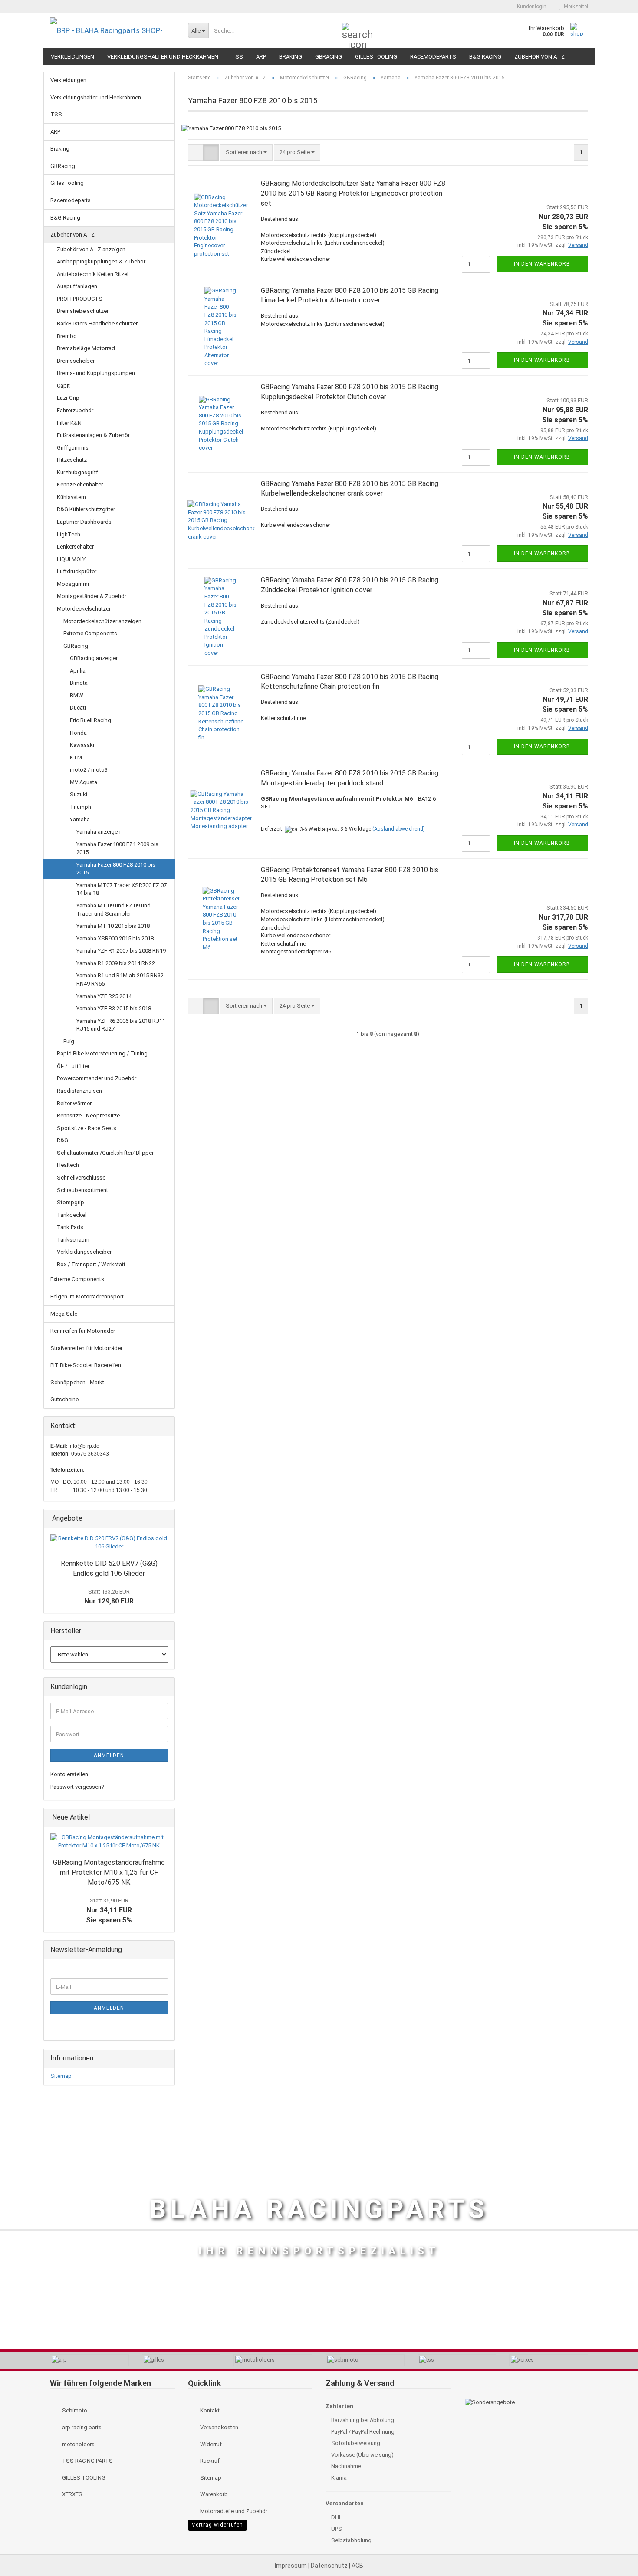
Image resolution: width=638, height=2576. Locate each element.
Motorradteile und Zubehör (233, 2511)
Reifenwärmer (74, 1103)
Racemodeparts (433, 57)
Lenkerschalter (75, 547)
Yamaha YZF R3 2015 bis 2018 (114, 1008)
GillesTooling (376, 57)
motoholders (78, 2444)
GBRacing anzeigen (94, 658)
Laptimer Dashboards (84, 522)
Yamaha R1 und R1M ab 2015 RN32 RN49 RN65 (120, 979)
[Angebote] (165, 1519)
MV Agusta (84, 782)
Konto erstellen (69, 1774)
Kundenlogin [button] (530, 7)
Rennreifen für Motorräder (83, 1331)
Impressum (291, 2566)
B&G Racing (485, 57)
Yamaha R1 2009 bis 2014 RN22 (116, 963)
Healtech (68, 1165)
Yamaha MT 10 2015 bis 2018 (113, 926)
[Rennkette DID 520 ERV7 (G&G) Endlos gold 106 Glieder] (109, 1543)
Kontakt (209, 2410)
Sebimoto (74, 2410)
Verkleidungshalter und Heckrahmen (163, 57)
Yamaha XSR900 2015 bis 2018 (115, 938)
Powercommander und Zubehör (97, 1078)
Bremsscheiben (76, 361)
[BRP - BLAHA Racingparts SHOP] (112, 30)
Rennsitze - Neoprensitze (88, 1115)
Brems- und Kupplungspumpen (96, 373)
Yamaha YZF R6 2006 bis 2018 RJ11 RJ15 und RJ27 (121, 1025)
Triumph (81, 807)
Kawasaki (82, 745)
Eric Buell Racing (90, 720)
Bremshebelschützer (83, 311)
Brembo (67, 336)
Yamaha (80, 820)
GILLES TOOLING (83, 2478)
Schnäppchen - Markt (77, 1382)
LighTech (69, 534)
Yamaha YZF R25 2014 (104, 996)
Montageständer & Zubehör (92, 596)
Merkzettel (575, 7)
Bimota (79, 683)
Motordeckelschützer (84, 609)
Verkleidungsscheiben (85, 1252)
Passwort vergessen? (77, 1787)
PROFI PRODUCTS (80, 299)
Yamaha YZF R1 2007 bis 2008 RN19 (121, 951)
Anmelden (109, 1755)
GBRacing (329, 57)
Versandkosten (219, 2427)
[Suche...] (350, 31)
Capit (63, 386)
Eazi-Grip (68, 398)
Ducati (78, 708)
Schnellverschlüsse (81, 1178)
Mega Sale (64, 1314)
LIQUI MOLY (71, 559)
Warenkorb (213, 2494)
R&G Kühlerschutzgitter (86, 509)
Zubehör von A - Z (539, 57)
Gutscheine (64, 1399)
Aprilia (78, 671)
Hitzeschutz (72, 460)
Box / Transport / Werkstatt (91, 1264)
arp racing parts (81, 2427)
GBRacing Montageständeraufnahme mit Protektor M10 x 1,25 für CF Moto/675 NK (109, 1872)
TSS (237, 57)
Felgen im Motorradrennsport (87, 1296)
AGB (357, 2566)
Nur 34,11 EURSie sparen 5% (109, 1911)
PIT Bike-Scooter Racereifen (86, 1365)
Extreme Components (90, 633)
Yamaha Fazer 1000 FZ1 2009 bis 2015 (117, 848)
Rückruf (209, 2461)
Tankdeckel (72, 1215)
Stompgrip (71, 1202)
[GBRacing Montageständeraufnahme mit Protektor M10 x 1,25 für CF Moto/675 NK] (109, 1842)
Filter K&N (69, 423)
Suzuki (79, 794)
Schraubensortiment (82, 1190)
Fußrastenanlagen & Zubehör (93, 435)
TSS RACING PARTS (87, 2461)
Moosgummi (73, 584)
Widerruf (210, 2444)
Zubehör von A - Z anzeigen (91, 249)
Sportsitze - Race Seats (87, 1128)
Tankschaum (73, 1240)
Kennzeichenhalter (80, 485)
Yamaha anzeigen (99, 832)
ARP (261, 57)
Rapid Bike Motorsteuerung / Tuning (102, 1053)
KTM (76, 757)
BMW (77, 695)
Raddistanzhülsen (79, 1091)
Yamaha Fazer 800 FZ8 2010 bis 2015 (116, 869)
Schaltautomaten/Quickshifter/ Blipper (105, 1153)
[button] (495, 7)
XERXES (72, 2494)
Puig (69, 1041)
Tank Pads (70, 1227)
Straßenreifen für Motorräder (86, 1348)
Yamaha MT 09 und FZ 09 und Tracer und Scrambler (113, 910)
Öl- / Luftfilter (73, 1066)
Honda (78, 733)
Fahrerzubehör (75, 410)
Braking (291, 57)
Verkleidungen (72, 57)
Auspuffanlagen (77, 286)
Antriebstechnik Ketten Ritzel (93, 274)
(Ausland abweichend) (399, 829)
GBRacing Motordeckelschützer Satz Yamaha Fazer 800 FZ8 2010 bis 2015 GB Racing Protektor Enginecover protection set (353, 193)
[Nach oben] (614, 2550)
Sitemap (61, 2076)
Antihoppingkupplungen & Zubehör (101, 261)
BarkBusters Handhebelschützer (97, 324)
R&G (62, 1140)
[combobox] (246, 153)
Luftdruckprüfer (77, 571)
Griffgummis (73, 448)
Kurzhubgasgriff (77, 472)
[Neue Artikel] (165, 1818)
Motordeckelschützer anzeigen (102, 621)
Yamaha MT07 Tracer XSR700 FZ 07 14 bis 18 (122, 889)
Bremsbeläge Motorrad (86, 348)
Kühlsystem (71, 497)
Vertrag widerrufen (217, 2525)
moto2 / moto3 (89, 770)
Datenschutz (330, 2566)
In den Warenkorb (542, 264)
